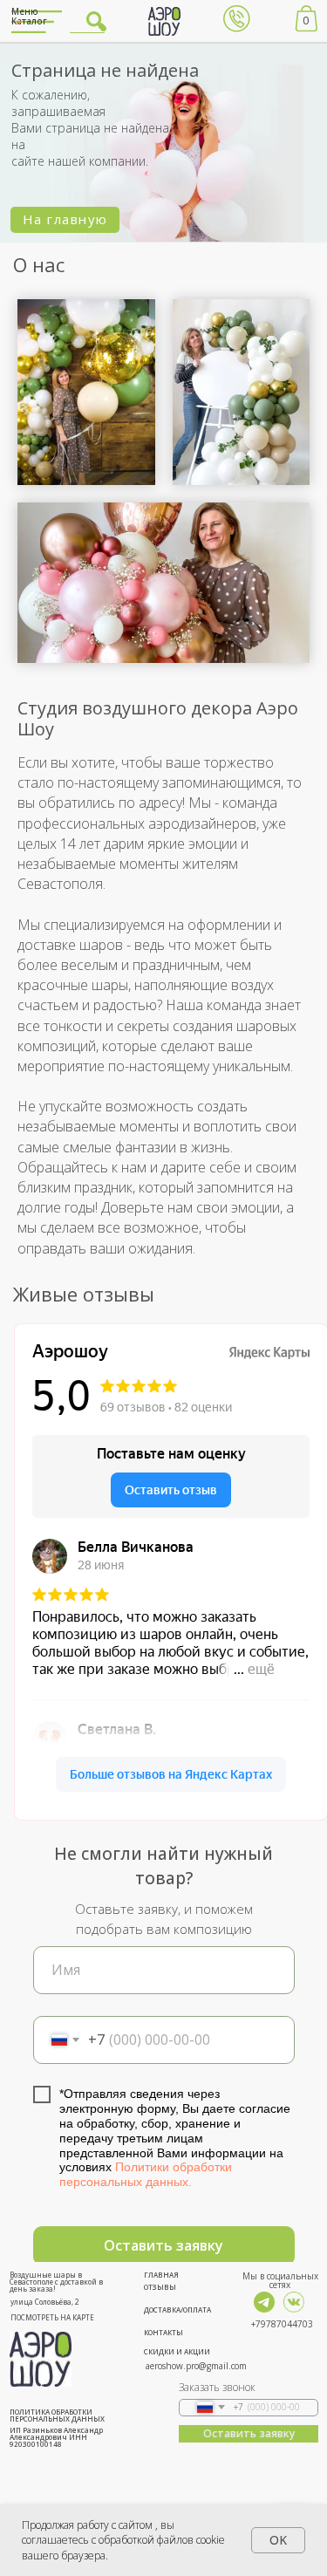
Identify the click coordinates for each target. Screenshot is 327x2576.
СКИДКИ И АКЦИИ (177, 2351)
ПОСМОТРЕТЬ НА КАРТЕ (52, 2317)
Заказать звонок (217, 2387)
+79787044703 (282, 2324)
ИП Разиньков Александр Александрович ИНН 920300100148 (56, 2437)
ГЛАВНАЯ (161, 2275)
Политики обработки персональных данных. (146, 2174)
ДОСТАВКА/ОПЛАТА (177, 2310)
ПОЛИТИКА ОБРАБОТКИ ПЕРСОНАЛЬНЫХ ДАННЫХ (57, 2415)
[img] (264, 2302)
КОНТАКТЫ (163, 2332)
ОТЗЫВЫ (160, 2287)
